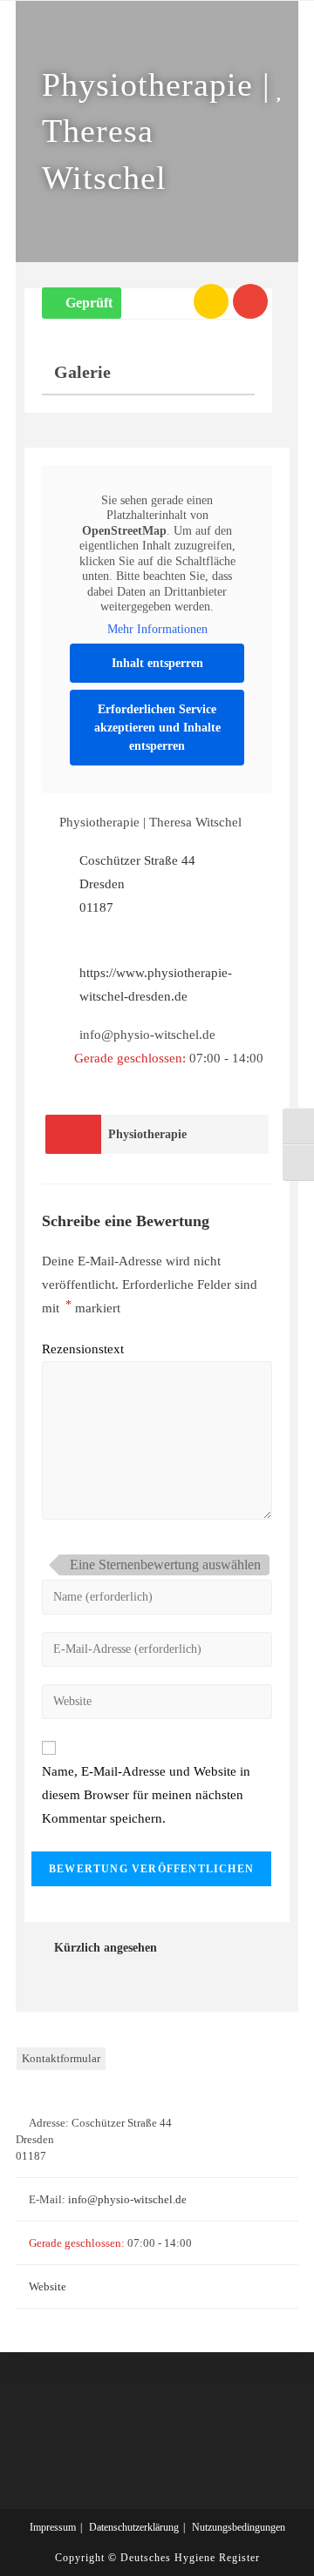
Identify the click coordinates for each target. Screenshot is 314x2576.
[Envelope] (250, 301)
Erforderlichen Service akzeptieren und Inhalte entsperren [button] (157, 728)
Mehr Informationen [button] (157, 629)
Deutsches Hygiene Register (190, 2558)
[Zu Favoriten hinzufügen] (283, 89)
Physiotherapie (147, 1134)
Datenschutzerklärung (134, 2527)
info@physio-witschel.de (127, 2199)
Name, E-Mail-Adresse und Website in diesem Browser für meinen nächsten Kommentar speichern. (146, 1795)
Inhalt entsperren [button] (157, 663)
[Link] (211, 301)
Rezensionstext (83, 1349)
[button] (82, 303)
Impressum (53, 2527)
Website (48, 2286)
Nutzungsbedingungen (239, 2527)
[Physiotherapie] (73, 1134)
